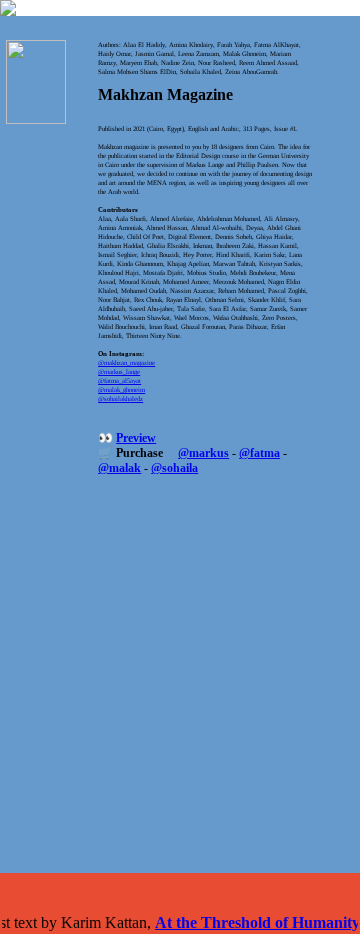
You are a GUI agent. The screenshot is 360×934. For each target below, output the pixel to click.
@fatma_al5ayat (119, 380)
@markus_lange (119, 371)
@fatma (259, 453)
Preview (136, 438)
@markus (203, 453)
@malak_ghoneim (121, 389)
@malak (119, 468)
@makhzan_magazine (126, 362)
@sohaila (174, 468)
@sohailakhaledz (120, 398)
